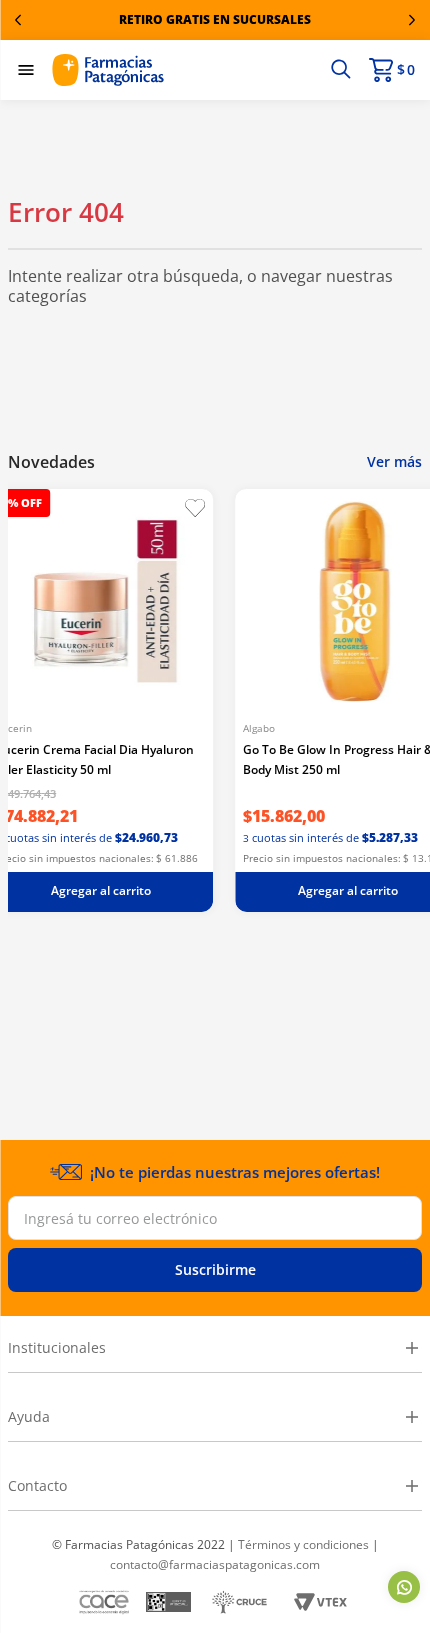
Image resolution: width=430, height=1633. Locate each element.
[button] (340, 70)
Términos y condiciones (303, 1544)
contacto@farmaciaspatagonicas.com (215, 1564)
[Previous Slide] (18, 20)
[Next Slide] (412, 20)
